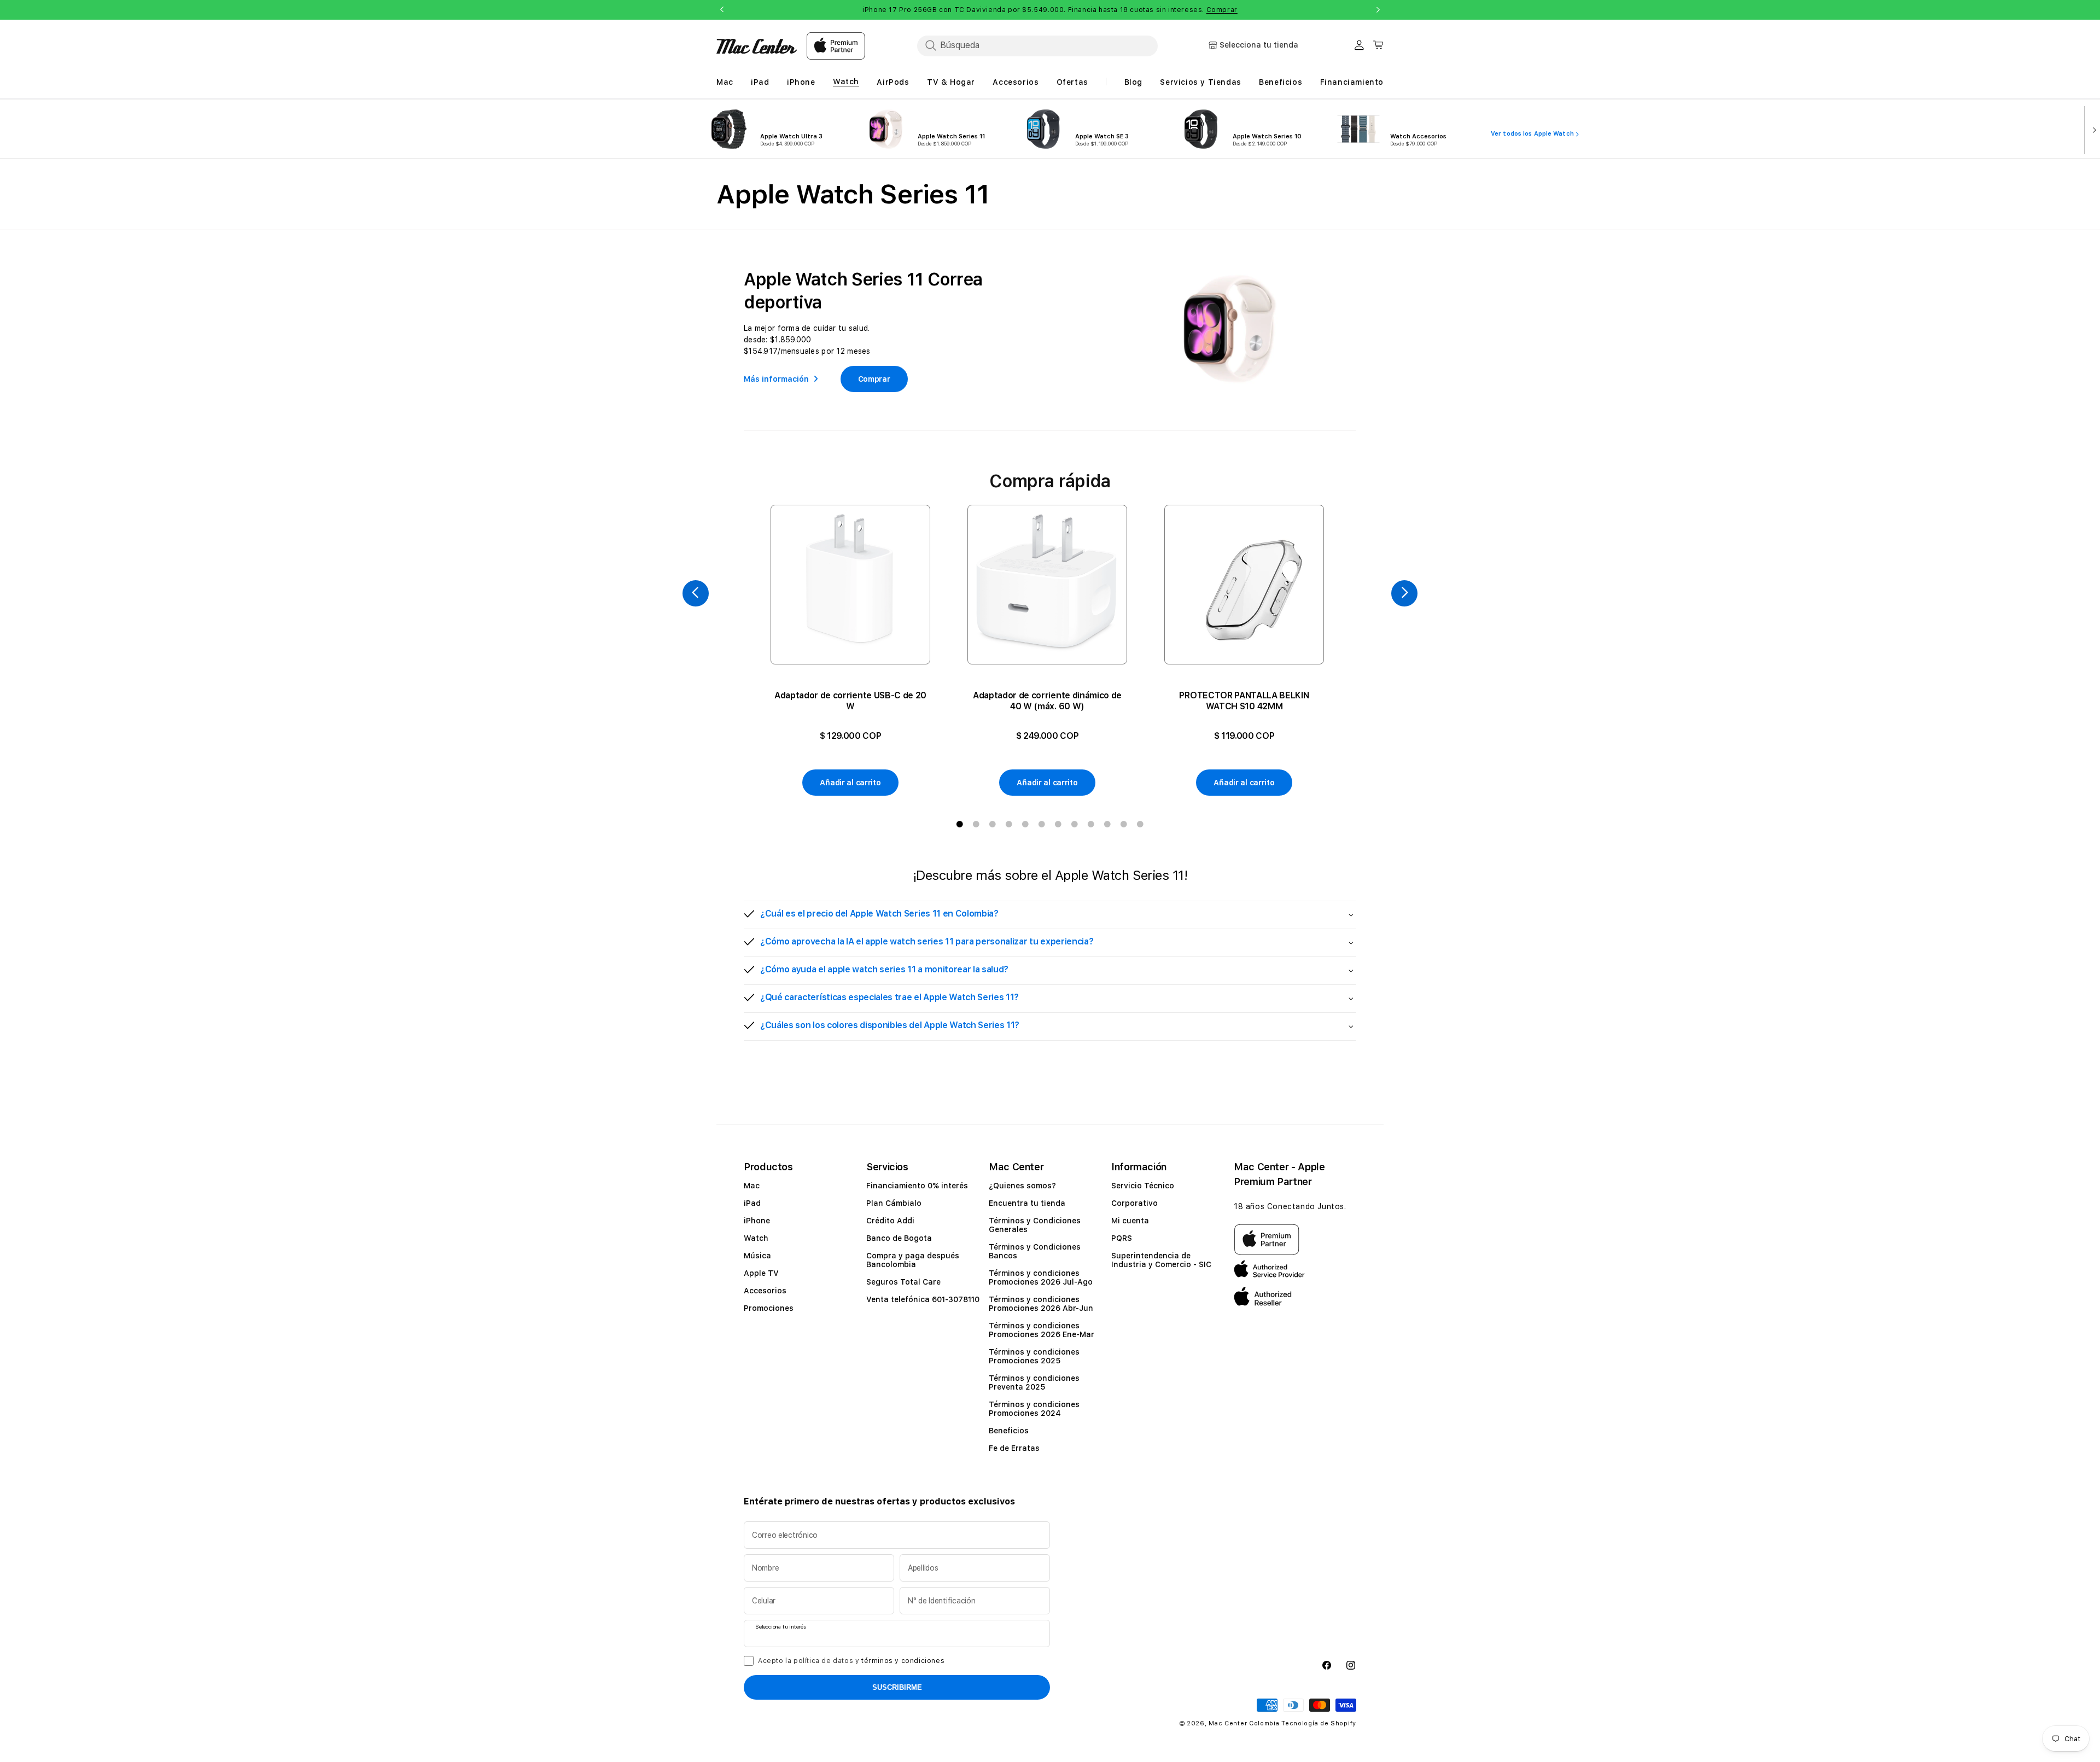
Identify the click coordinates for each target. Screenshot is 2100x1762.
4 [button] (1009, 824)
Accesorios (765, 1291)
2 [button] (976, 824)
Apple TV (761, 1273)
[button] (1050, 915)
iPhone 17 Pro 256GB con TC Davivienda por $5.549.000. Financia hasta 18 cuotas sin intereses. (1050, 10)
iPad (752, 1203)
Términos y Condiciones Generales (1035, 1225)
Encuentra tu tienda (1027, 1203)
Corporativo (1134, 1203)
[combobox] (1037, 45)
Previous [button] (722, 10)
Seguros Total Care (903, 1282)
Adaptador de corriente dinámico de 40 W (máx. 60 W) (1047, 701)
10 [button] (1107, 824)
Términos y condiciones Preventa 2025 (1034, 1382)
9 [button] (1091, 824)
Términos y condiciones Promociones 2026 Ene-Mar (1042, 1330)
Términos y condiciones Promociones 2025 (1034, 1356)
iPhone (757, 1221)
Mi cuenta (1130, 1221)
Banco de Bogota (899, 1238)
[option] (850, 651)
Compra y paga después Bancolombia (913, 1260)
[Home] (757, 46)
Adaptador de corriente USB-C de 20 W (850, 701)
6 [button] (1042, 824)
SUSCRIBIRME (897, 1687)
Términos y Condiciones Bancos (1035, 1251)
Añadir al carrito (850, 783)
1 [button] (960, 824)
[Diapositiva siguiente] (2092, 129)
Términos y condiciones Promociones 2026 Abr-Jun (1041, 1304)
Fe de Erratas (1014, 1448)
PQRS (1122, 1238)
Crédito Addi (890, 1221)
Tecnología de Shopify (1319, 1723)
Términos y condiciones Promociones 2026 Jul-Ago (1041, 1277)
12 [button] (1140, 824)
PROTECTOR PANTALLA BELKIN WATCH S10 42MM (1244, 701)
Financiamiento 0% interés (917, 1186)
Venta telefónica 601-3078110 (923, 1299)
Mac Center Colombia (1244, 1723)
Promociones (769, 1308)
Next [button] (1378, 10)
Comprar (1222, 10)
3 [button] (993, 824)
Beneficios (1009, 1431)
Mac (752, 1186)
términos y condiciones (903, 1661)
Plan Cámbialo (894, 1203)
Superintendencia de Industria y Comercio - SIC (1161, 1260)
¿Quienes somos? (1022, 1186)
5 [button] (1025, 824)
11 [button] (1124, 824)
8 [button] (1075, 824)
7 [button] (1058, 824)
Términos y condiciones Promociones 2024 (1034, 1409)
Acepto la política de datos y (851, 1661)
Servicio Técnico (1143, 1186)
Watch (756, 1238)
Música (757, 1256)
